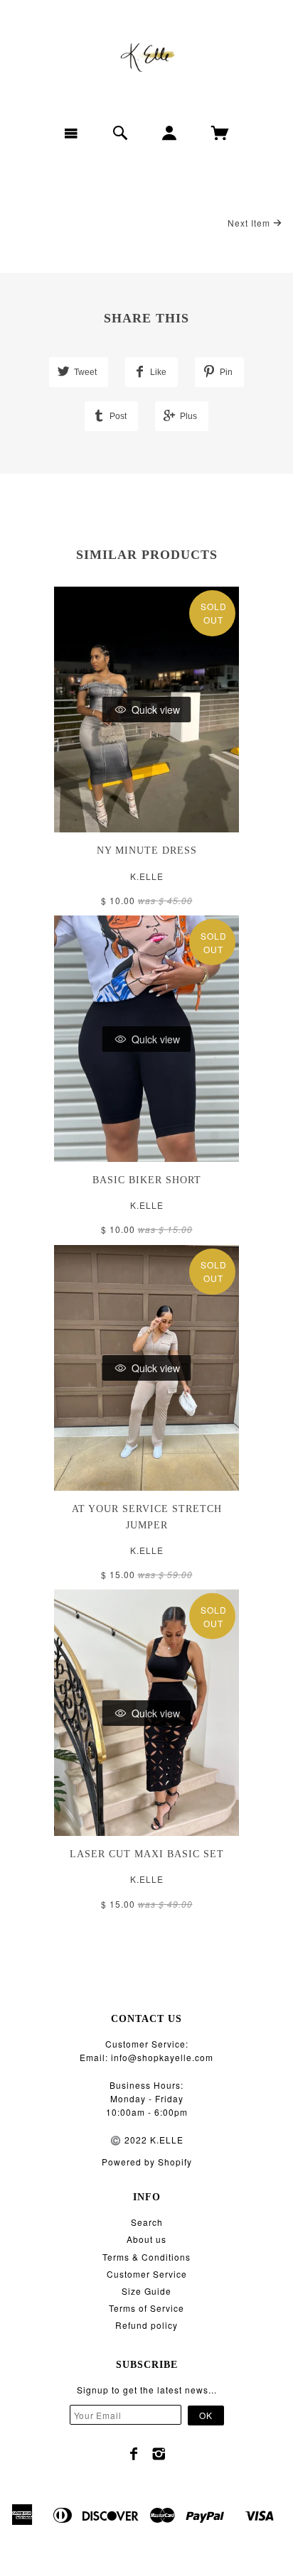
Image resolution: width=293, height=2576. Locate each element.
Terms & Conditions (146, 2257)
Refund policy (146, 2325)
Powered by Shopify (147, 2162)
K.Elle (147, 876)
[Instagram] (159, 2454)
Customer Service (147, 2274)
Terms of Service (146, 2308)
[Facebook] (134, 2454)
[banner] (146, 57)
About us (146, 2239)
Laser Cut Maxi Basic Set (147, 1854)
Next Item (250, 223)
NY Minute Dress (147, 850)
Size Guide (146, 2291)
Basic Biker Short (147, 1180)
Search (147, 2222)
